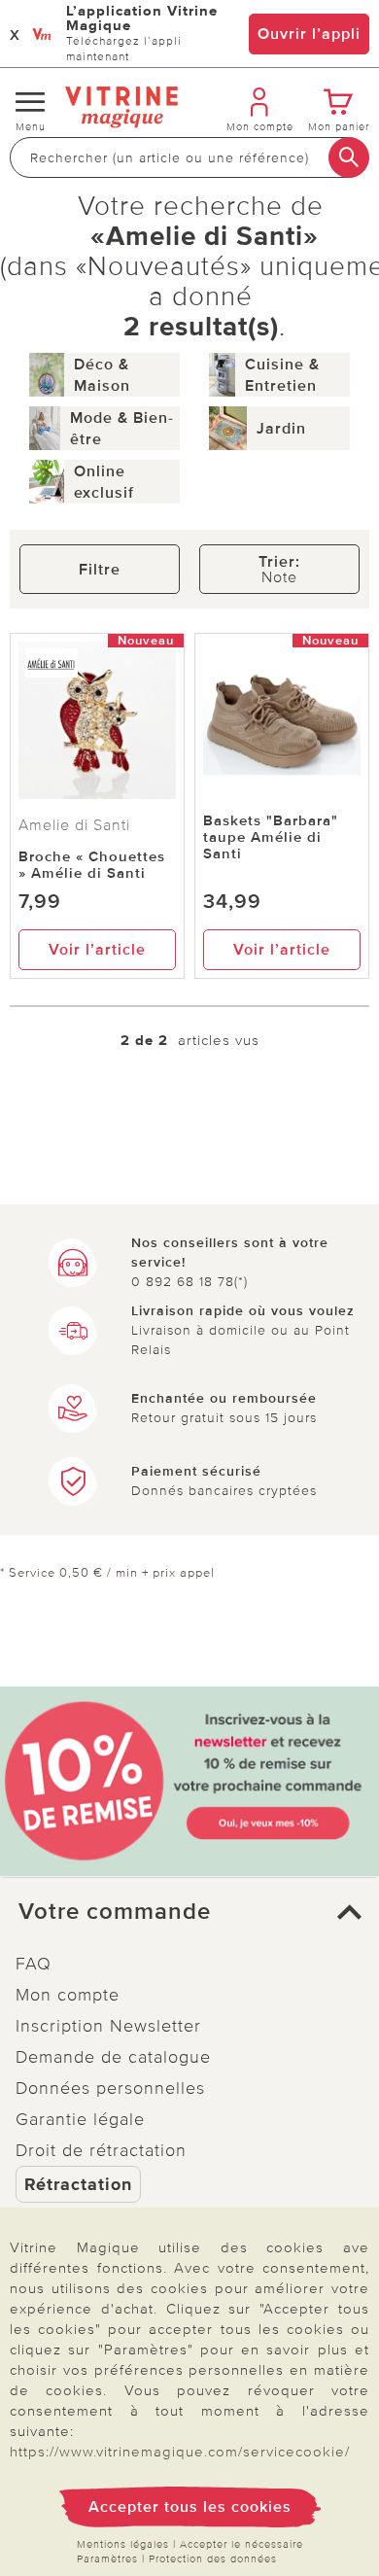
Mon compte (68, 1995)
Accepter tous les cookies (190, 2507)
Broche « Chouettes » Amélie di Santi (92, 865)
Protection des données (213, 2559)
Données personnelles (110, 2088)
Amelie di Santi (74, 825)
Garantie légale (80, 2119)
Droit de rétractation (101, 2150)
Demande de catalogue (113, 2057)
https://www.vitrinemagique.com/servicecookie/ (180, 2452)
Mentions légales (123, 2544)
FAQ (34, 1964)
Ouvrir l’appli (309, 34)
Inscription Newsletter (108, 2026)
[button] (189, 1912)
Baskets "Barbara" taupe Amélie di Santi (271, 837)
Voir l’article (97, 950)
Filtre (100, 570)
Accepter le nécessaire (241, 2544)
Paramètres (107, 2559)
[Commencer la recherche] (349, 157)
